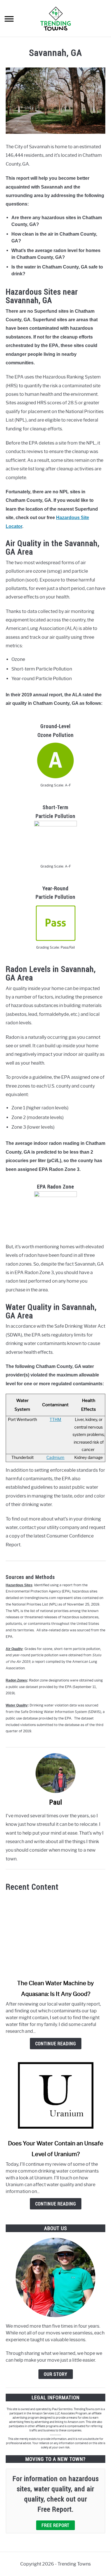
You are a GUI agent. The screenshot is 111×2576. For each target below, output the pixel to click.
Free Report (55, 2525)
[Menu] (9, 20)
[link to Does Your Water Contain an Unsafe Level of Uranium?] (55, 2095)
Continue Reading (56, 2044)
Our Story (56, 2374)
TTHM (55, 1420)
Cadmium (55, 1458)
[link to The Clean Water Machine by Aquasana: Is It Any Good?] (55, 1935)
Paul (56, 1802)
